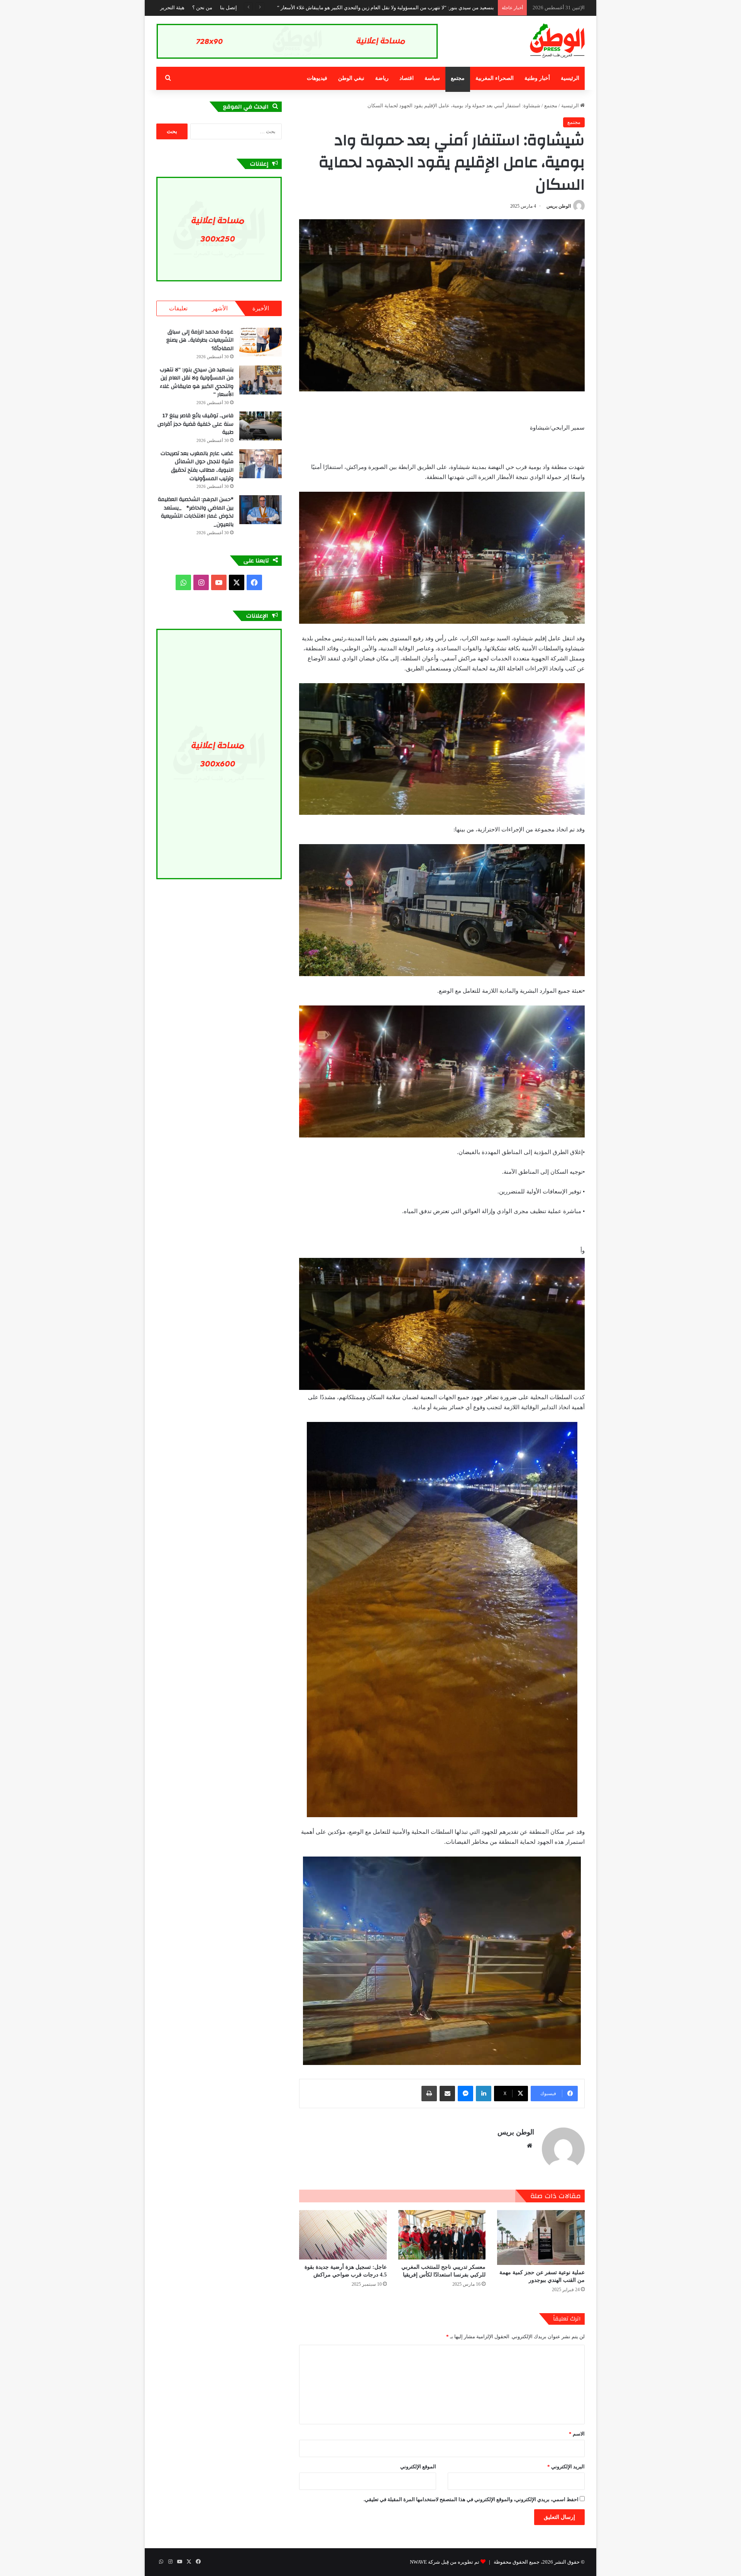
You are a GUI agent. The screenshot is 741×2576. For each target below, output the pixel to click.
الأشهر (220, 308)
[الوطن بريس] (557, 41)
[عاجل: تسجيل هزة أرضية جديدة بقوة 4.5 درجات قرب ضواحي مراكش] (343, 2235)
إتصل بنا (228, 8)
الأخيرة (261, 308)
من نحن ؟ (202, 8)
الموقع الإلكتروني (418, 2467)
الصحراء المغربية (495, 78)
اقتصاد (407, 78)
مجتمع (458, 78)
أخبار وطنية (537, 78)
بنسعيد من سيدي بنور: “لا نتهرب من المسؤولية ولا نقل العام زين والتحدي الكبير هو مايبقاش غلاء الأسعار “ (197, 382)
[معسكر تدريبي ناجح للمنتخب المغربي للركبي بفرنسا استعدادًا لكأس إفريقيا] (442, 2235)
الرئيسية (570, 78)
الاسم (577, 2434)
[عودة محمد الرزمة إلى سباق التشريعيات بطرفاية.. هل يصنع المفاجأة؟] (261, 342)
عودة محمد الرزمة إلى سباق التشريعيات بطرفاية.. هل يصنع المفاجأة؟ (200, 340)
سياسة (432, 78)
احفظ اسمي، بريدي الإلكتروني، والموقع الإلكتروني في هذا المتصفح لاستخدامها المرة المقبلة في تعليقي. (471, 2499)
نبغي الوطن (351, 78)
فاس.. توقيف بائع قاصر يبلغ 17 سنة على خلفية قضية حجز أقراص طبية (423, 8)
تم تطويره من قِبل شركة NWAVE (445, 2562)
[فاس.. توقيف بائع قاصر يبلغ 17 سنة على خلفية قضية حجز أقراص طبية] (261, 426)
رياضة (382, 78)
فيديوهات (317, 78)
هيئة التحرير (172, 8)
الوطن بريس (559, 206)
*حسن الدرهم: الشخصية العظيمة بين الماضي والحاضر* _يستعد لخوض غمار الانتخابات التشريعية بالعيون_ (196, 512)
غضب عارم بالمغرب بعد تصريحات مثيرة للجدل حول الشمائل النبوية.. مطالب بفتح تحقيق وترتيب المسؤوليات (197, 466)
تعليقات (178, 308)
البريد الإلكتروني (566, 2467)
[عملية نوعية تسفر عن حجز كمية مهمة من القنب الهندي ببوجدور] (541, 2237)
